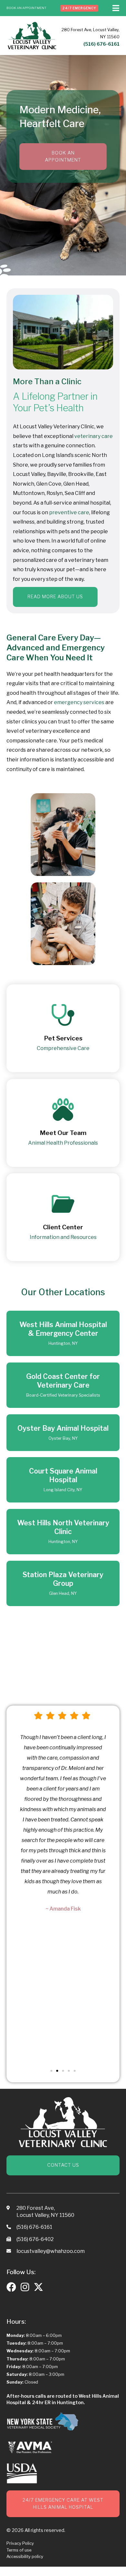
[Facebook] (11, 2287)
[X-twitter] (38, 2287)
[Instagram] (25, 2287)
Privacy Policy (20, 2543)
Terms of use (19, 2550)
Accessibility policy (25, 2557)
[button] (51, 2071)
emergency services (79, 702)
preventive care (69, 512)
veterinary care (94, 436)
